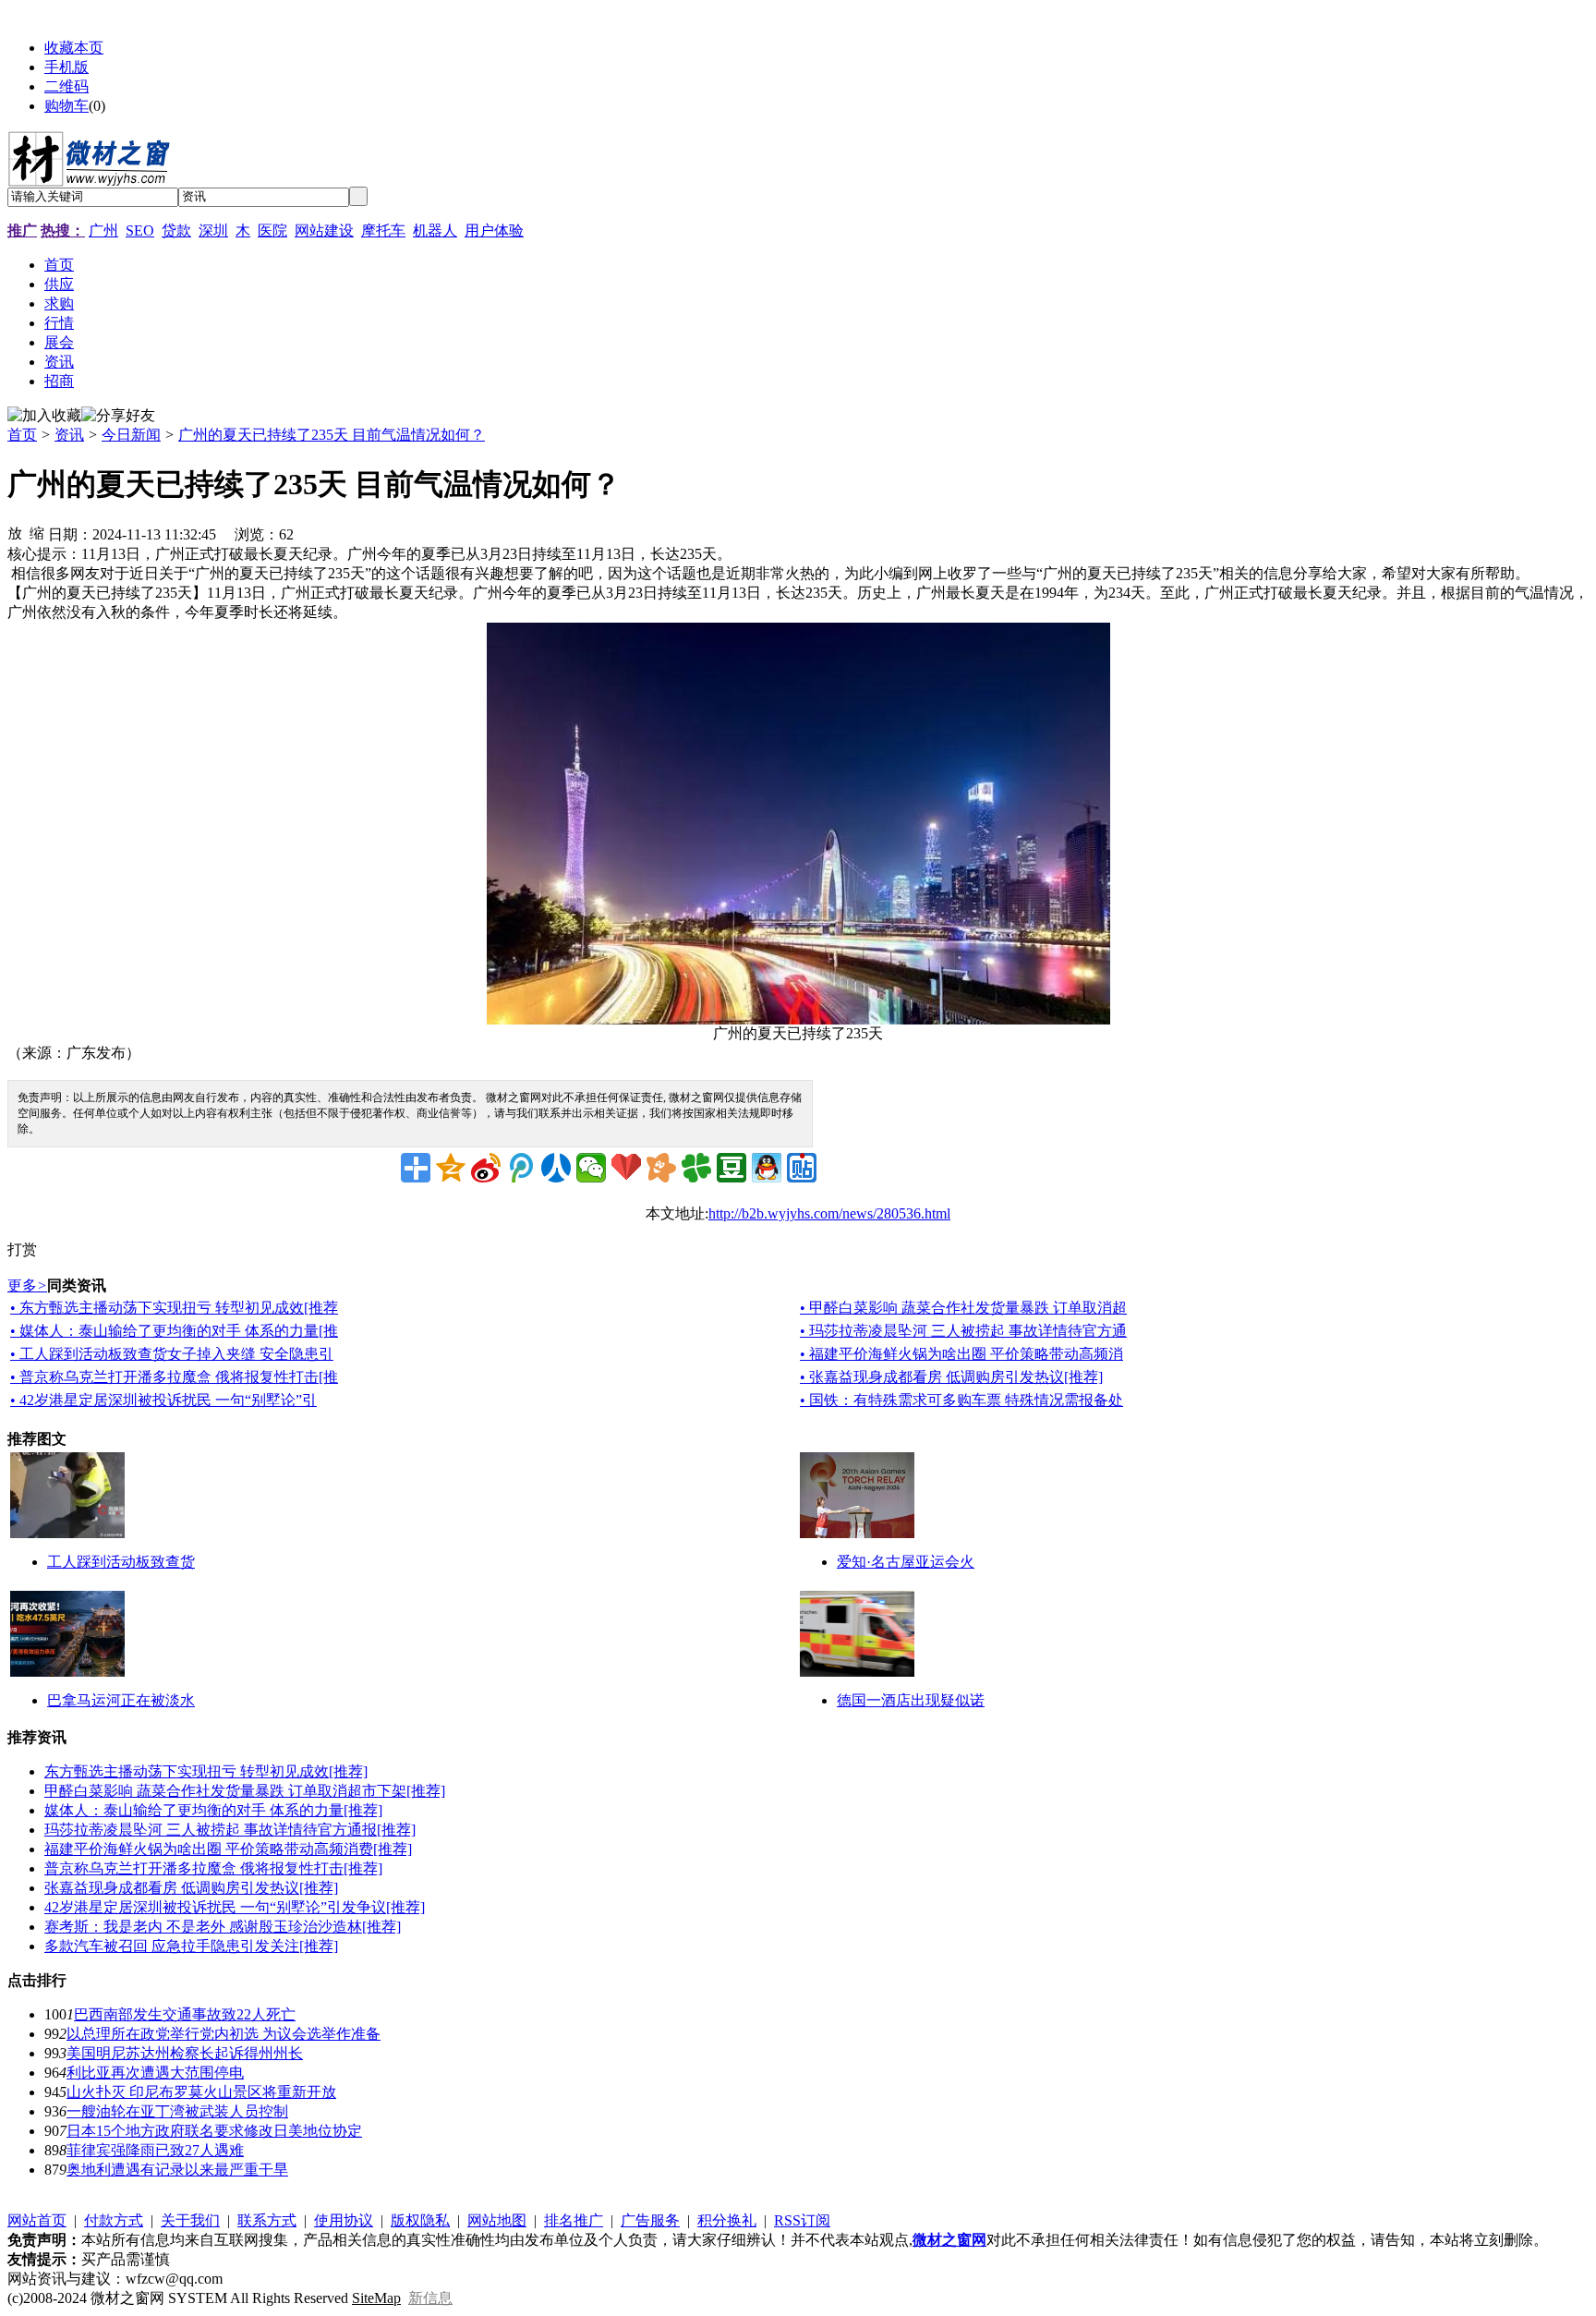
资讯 (69, 435)
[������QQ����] (767, 1168)
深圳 (213, 230)
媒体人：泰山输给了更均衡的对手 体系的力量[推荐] (213, 1810)
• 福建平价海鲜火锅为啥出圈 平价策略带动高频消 (961, 1354)
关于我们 (190, 2220)
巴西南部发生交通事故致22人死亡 (185, 2014)
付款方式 (114, 2220)
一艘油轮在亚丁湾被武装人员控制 (177, 2111)
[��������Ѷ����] (696, 1168)
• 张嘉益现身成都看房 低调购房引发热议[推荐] (951, 1377)
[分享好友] (118, 416)
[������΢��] (591, 1168)
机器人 (435, 230)
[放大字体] (15, 532)
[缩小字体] (37, 532)
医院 (272, 230)
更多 (27, 1285)
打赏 (22, 1249)
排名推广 (574, 2220)
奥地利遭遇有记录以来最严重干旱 (177, 2170)
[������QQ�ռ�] (451, 1168)
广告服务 (650, 2220)
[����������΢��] (486, 1168)
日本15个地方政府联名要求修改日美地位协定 (214, 2131)
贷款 (176, 230)
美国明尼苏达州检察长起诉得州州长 (185, 2053)
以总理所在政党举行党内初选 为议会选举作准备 (224, 2034)
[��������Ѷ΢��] (521, 1168)
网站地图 (497, 2220)
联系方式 (267, 2220)
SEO (140, 230)
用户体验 (494, 230)
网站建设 (324, 230)
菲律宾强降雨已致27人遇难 (155, 2150)
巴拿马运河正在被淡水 (121, 1700)
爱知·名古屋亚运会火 (906, 1562)
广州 (103, 230)
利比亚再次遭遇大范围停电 (155, 2073)
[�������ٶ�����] (802, 1168)
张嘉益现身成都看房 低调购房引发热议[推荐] (191, 1888)
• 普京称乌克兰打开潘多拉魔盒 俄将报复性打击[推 (174, 1377)
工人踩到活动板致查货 (121, 1562)
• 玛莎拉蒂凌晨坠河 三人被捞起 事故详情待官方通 (963, 1331)
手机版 (66, 67)
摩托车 (383, 230)
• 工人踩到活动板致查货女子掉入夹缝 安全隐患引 (172, 1354)
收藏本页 (74, 48)
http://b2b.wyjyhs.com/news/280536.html (829, 1213)
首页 (22, 435)
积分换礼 (727, 2220)
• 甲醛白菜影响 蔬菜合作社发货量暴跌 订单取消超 (963, 1308)
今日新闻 (131, 435)
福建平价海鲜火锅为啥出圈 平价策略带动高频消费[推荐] (228, 1849)
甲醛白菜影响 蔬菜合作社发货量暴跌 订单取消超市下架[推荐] (245, 1791)
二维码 (66, 86)
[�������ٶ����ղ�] (626, 1168)
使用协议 (344, 2220)
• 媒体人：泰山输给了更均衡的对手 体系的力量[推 (174, 1331)
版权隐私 (420, 2220)
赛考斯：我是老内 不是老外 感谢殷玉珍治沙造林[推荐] (223, 1927)
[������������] (556, 1168)
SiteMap (376, 2298)
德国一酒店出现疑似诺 (911, 1700)
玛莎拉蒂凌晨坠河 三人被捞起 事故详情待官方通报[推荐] (230, 1830)
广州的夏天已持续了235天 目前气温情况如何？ (332, 435)
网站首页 (37, 2220)
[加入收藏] (44, 416)
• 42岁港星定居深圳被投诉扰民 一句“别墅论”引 (163, 1400)
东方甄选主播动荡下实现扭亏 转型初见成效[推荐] (206, 1771)
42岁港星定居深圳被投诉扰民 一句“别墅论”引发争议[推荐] (235, 1907)
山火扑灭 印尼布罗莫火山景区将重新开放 (201, 2092)
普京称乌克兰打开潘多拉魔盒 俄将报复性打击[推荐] (213, 1868)
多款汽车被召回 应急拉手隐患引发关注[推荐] (191, 1946)
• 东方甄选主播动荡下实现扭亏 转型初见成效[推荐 (174, 1308)
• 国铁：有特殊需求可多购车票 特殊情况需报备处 (961, 1400)
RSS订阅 (802, 2220)
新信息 (430, 2298)
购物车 (66, 106)
